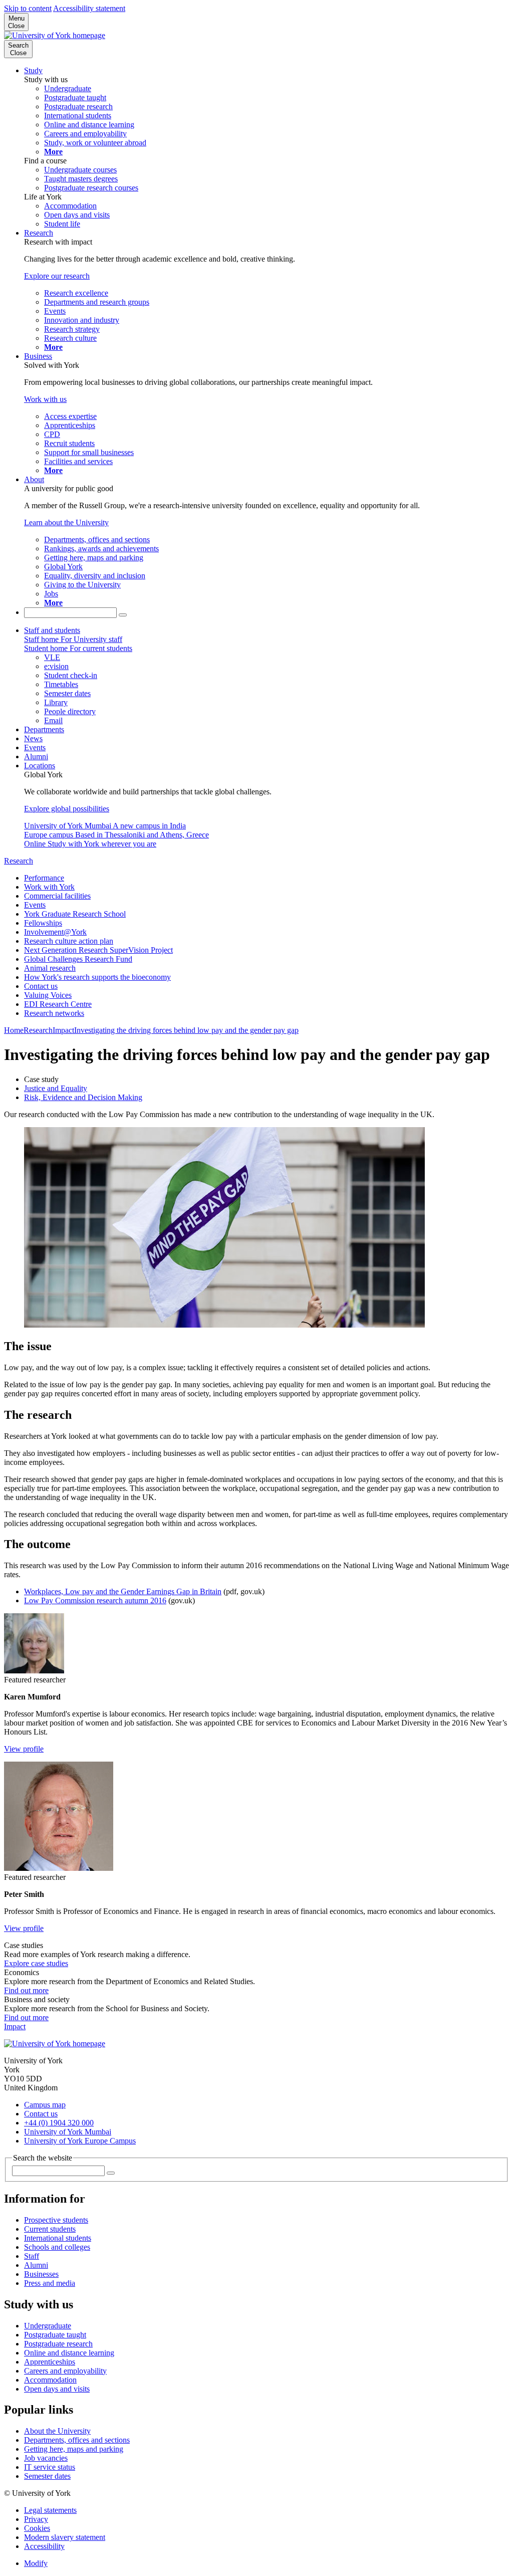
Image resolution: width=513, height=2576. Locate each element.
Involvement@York (55, 932)
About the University (57, 2431)
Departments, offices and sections (77, 2440)
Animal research (50, 968)
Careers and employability (65, 2371)
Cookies (37, 2528)
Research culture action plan (69, 941)
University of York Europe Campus (80, 2141)
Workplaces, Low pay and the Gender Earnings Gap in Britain (123, 1591)
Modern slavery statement (65, 2537)
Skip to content (28, 8)
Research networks (54, 1013)
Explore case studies (36, 1963)
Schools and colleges (57, 2247)
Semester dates (47, 2476)
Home (14, 1030)
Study (33, 70)
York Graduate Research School (75, 914)
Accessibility (44, 2546)
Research (39, 233)
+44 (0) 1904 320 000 (59, 2123)
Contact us (41, 986)
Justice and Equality (56, 1088)
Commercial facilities (57, 896)
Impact (63, 1030)
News (33, 738)
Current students (50, 2229)
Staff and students (52, 630)
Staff (32, 2256)
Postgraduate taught (55, 2335)
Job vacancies (46, 2458)
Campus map (45, 2105)
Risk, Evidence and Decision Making (83, 1097)
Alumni (36, 757)
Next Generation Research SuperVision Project (98, 950)
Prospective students (56, 2220)
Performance (44, 878)
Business (38, 356)
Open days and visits (57, 2389)
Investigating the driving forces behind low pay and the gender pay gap (186, 1030)
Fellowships (43, 923)
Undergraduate (48, 2326)
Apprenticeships (50, 2362)
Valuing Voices (48, 995)
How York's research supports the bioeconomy (97, 977)
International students (58, 2238)
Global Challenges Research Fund (78, 959)
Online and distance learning (69, 2353)
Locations (40, 766)
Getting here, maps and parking (74, 2449)
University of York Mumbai (68, 2132)
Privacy (36, 2519)
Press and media (50, 2283)
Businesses (41, 2274)
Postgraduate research (58, 2344)
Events (35, 747)
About (34, 479)
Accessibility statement (89, 8)
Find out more (26, 1990)
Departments (44, 729)
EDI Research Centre (58, 1004)
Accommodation (50, 2380)
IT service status (50, 2467)
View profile (24, 1749)
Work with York (49, 887)
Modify (36, 2563)
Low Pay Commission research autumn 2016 (95, 1600)
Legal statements (50, 2510)
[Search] (123, 615)
